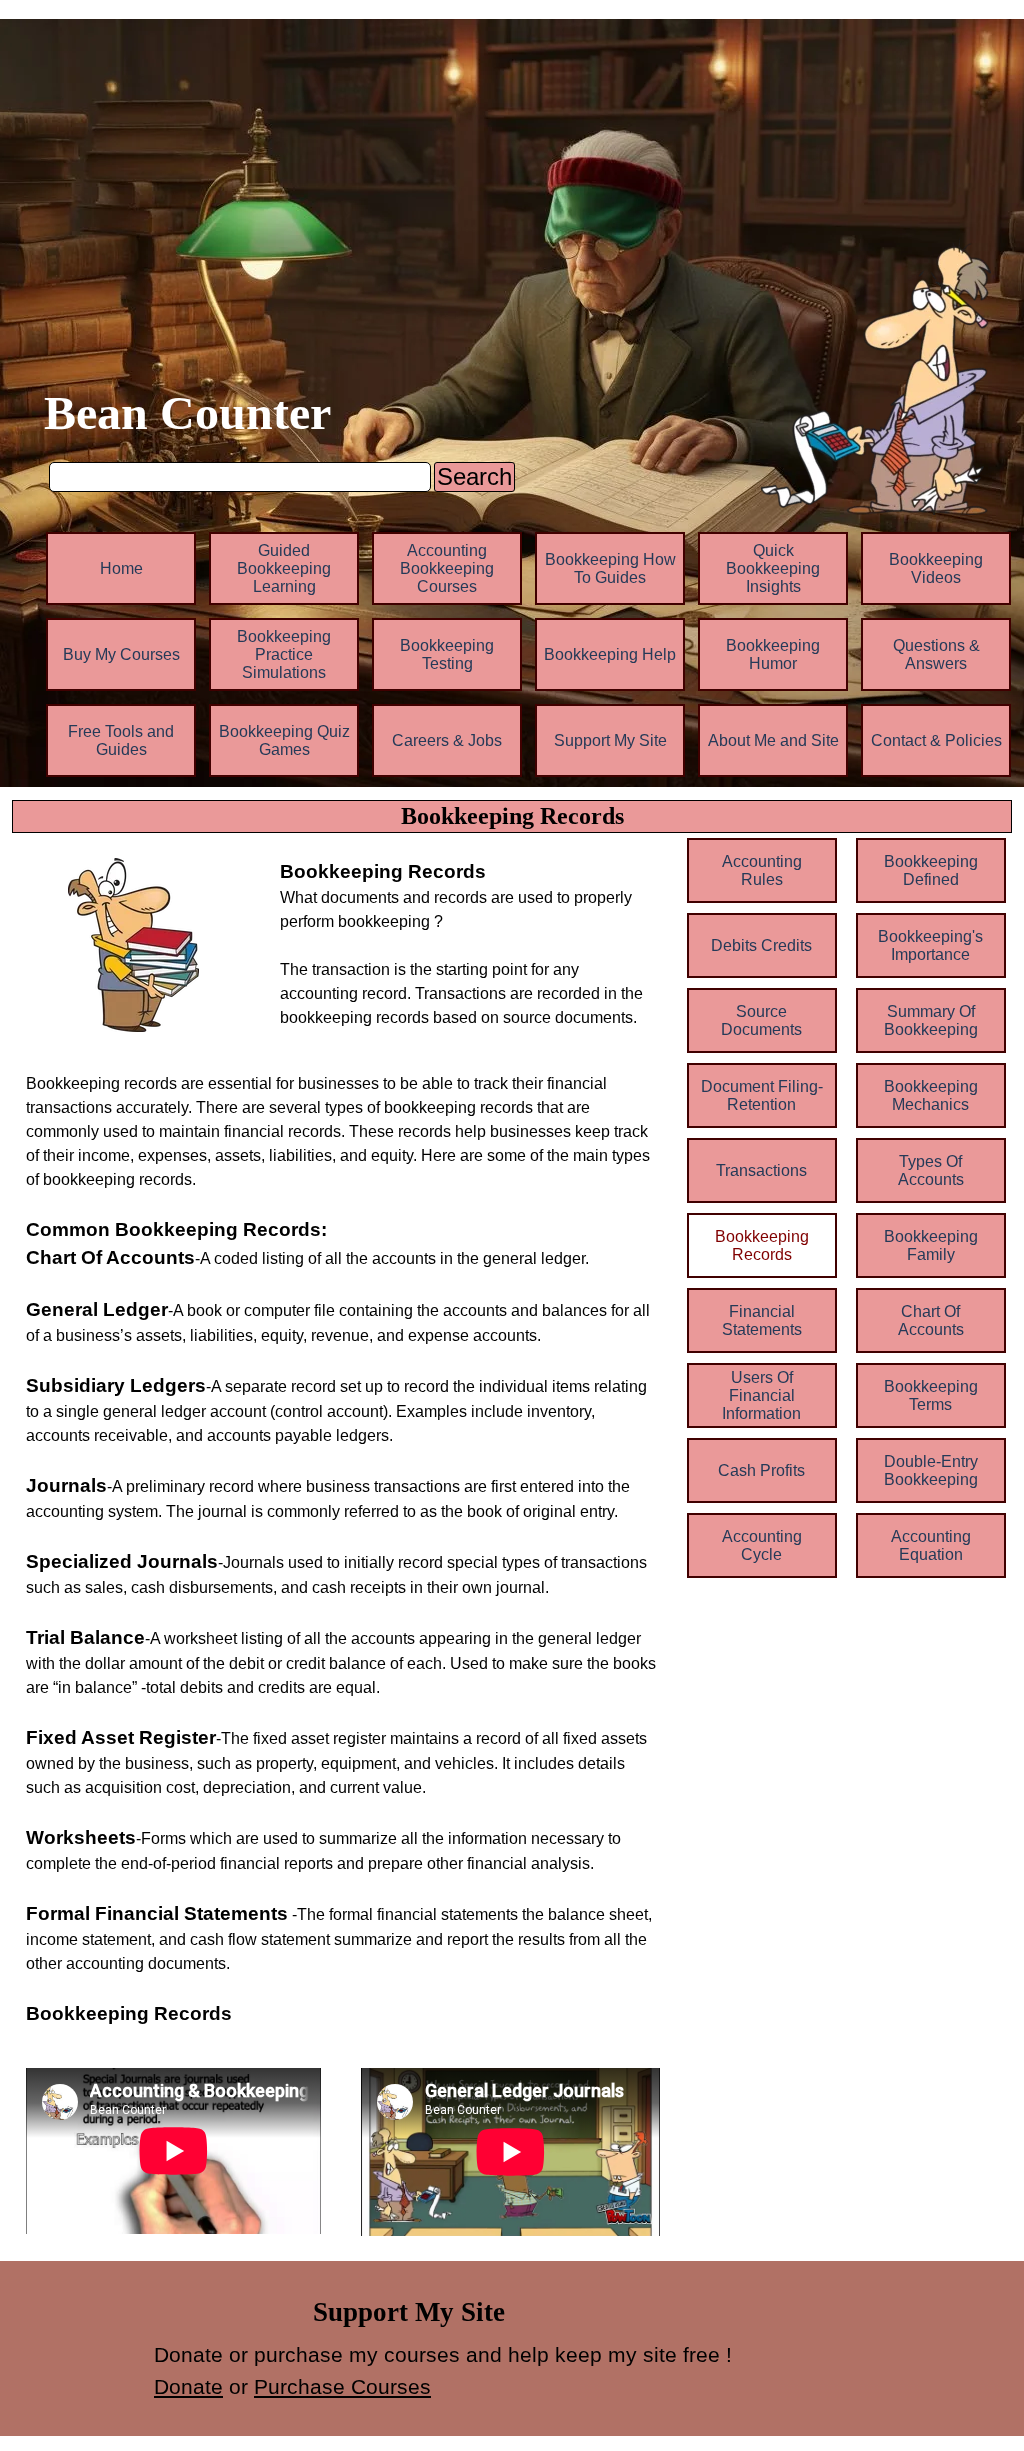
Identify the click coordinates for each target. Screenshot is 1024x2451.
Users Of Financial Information (761, 1395)
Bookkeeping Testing (447, 654)
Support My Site (610, 740)
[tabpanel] (470, 944)
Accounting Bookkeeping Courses (447, 568)
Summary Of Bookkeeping (931, 1020)
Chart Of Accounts (931, 1320)
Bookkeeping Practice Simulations (284, 654)
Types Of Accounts (931, 1170)
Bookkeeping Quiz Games (284, 740)
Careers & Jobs (447, 740)
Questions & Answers (936, 654)
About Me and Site (773, 740)
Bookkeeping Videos (936, 568)
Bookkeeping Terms (931, 1395)
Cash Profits (761, 1470)
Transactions (761, 1170)
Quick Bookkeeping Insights (773, 568)
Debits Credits (761, 945)
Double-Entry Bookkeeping (931, 1470)
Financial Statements (762, 1320)
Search (474, 476)
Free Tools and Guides (121, 740)
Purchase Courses (342, 2387)
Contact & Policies (936, 740)
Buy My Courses (121, 654)
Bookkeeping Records (762, 1245)
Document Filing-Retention (762, 1095)
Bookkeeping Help (610, 654)
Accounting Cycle (762, 1545)
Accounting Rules (762, 870)
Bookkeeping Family (931, 1245)
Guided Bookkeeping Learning (284, 568)
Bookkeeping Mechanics (931, 1095)
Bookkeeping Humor (773, 654)
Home (121, 568)
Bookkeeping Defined (931, 870)
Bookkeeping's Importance (930, 945)
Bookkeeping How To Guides (610, 568)
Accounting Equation (931, 1545)
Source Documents (761, 1020)
